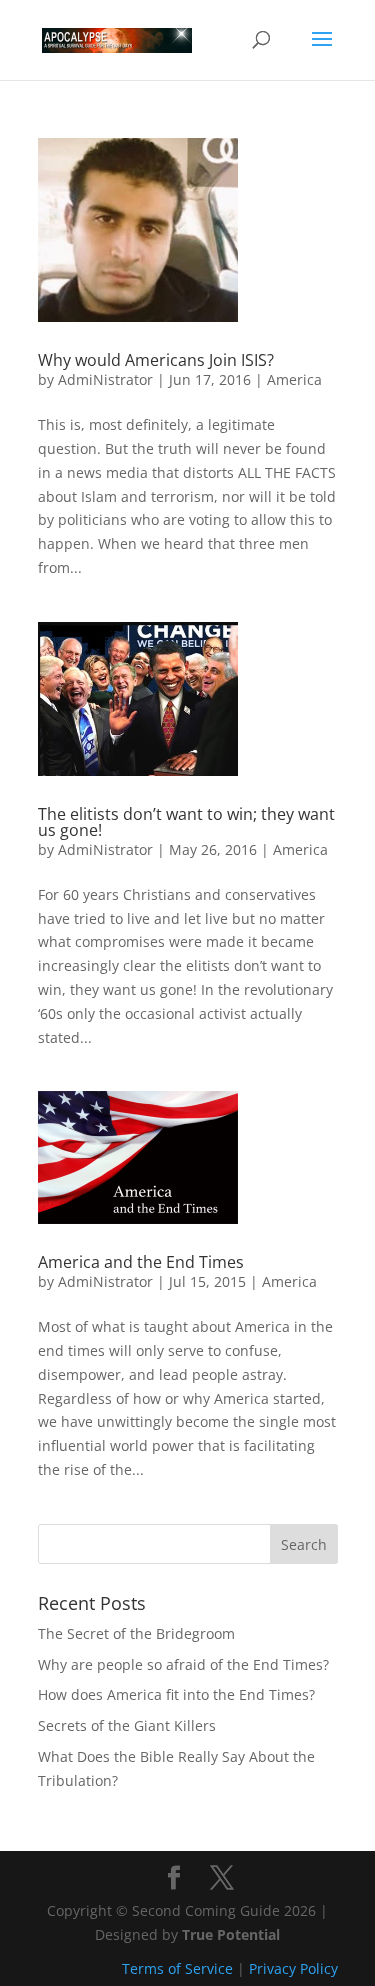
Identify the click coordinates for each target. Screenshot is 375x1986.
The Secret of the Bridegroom (136, 1633)
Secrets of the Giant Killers (127, 1725)
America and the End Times (141, 1262)
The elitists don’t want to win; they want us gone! (186, 822)
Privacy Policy (293, 1968)
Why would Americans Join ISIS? (156, 360)
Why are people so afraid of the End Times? (183, 1664)
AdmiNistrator (105, 379)
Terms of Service (177, 1968)
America (294, 379)
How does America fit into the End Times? (176, 1694)
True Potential (231, 1934)
